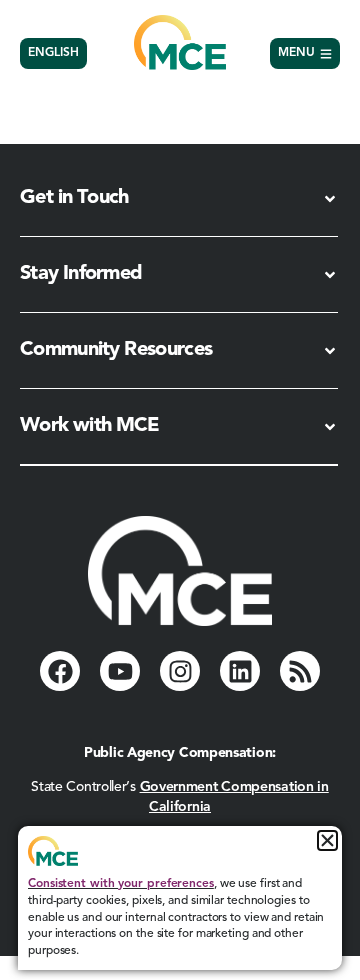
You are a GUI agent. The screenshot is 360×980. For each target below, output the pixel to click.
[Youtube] (120, 671)
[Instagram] (180, 671)
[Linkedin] (240, 671)
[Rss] (300, 671)
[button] (327, 840)
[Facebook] (60, 671)
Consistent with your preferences (121, 884)
